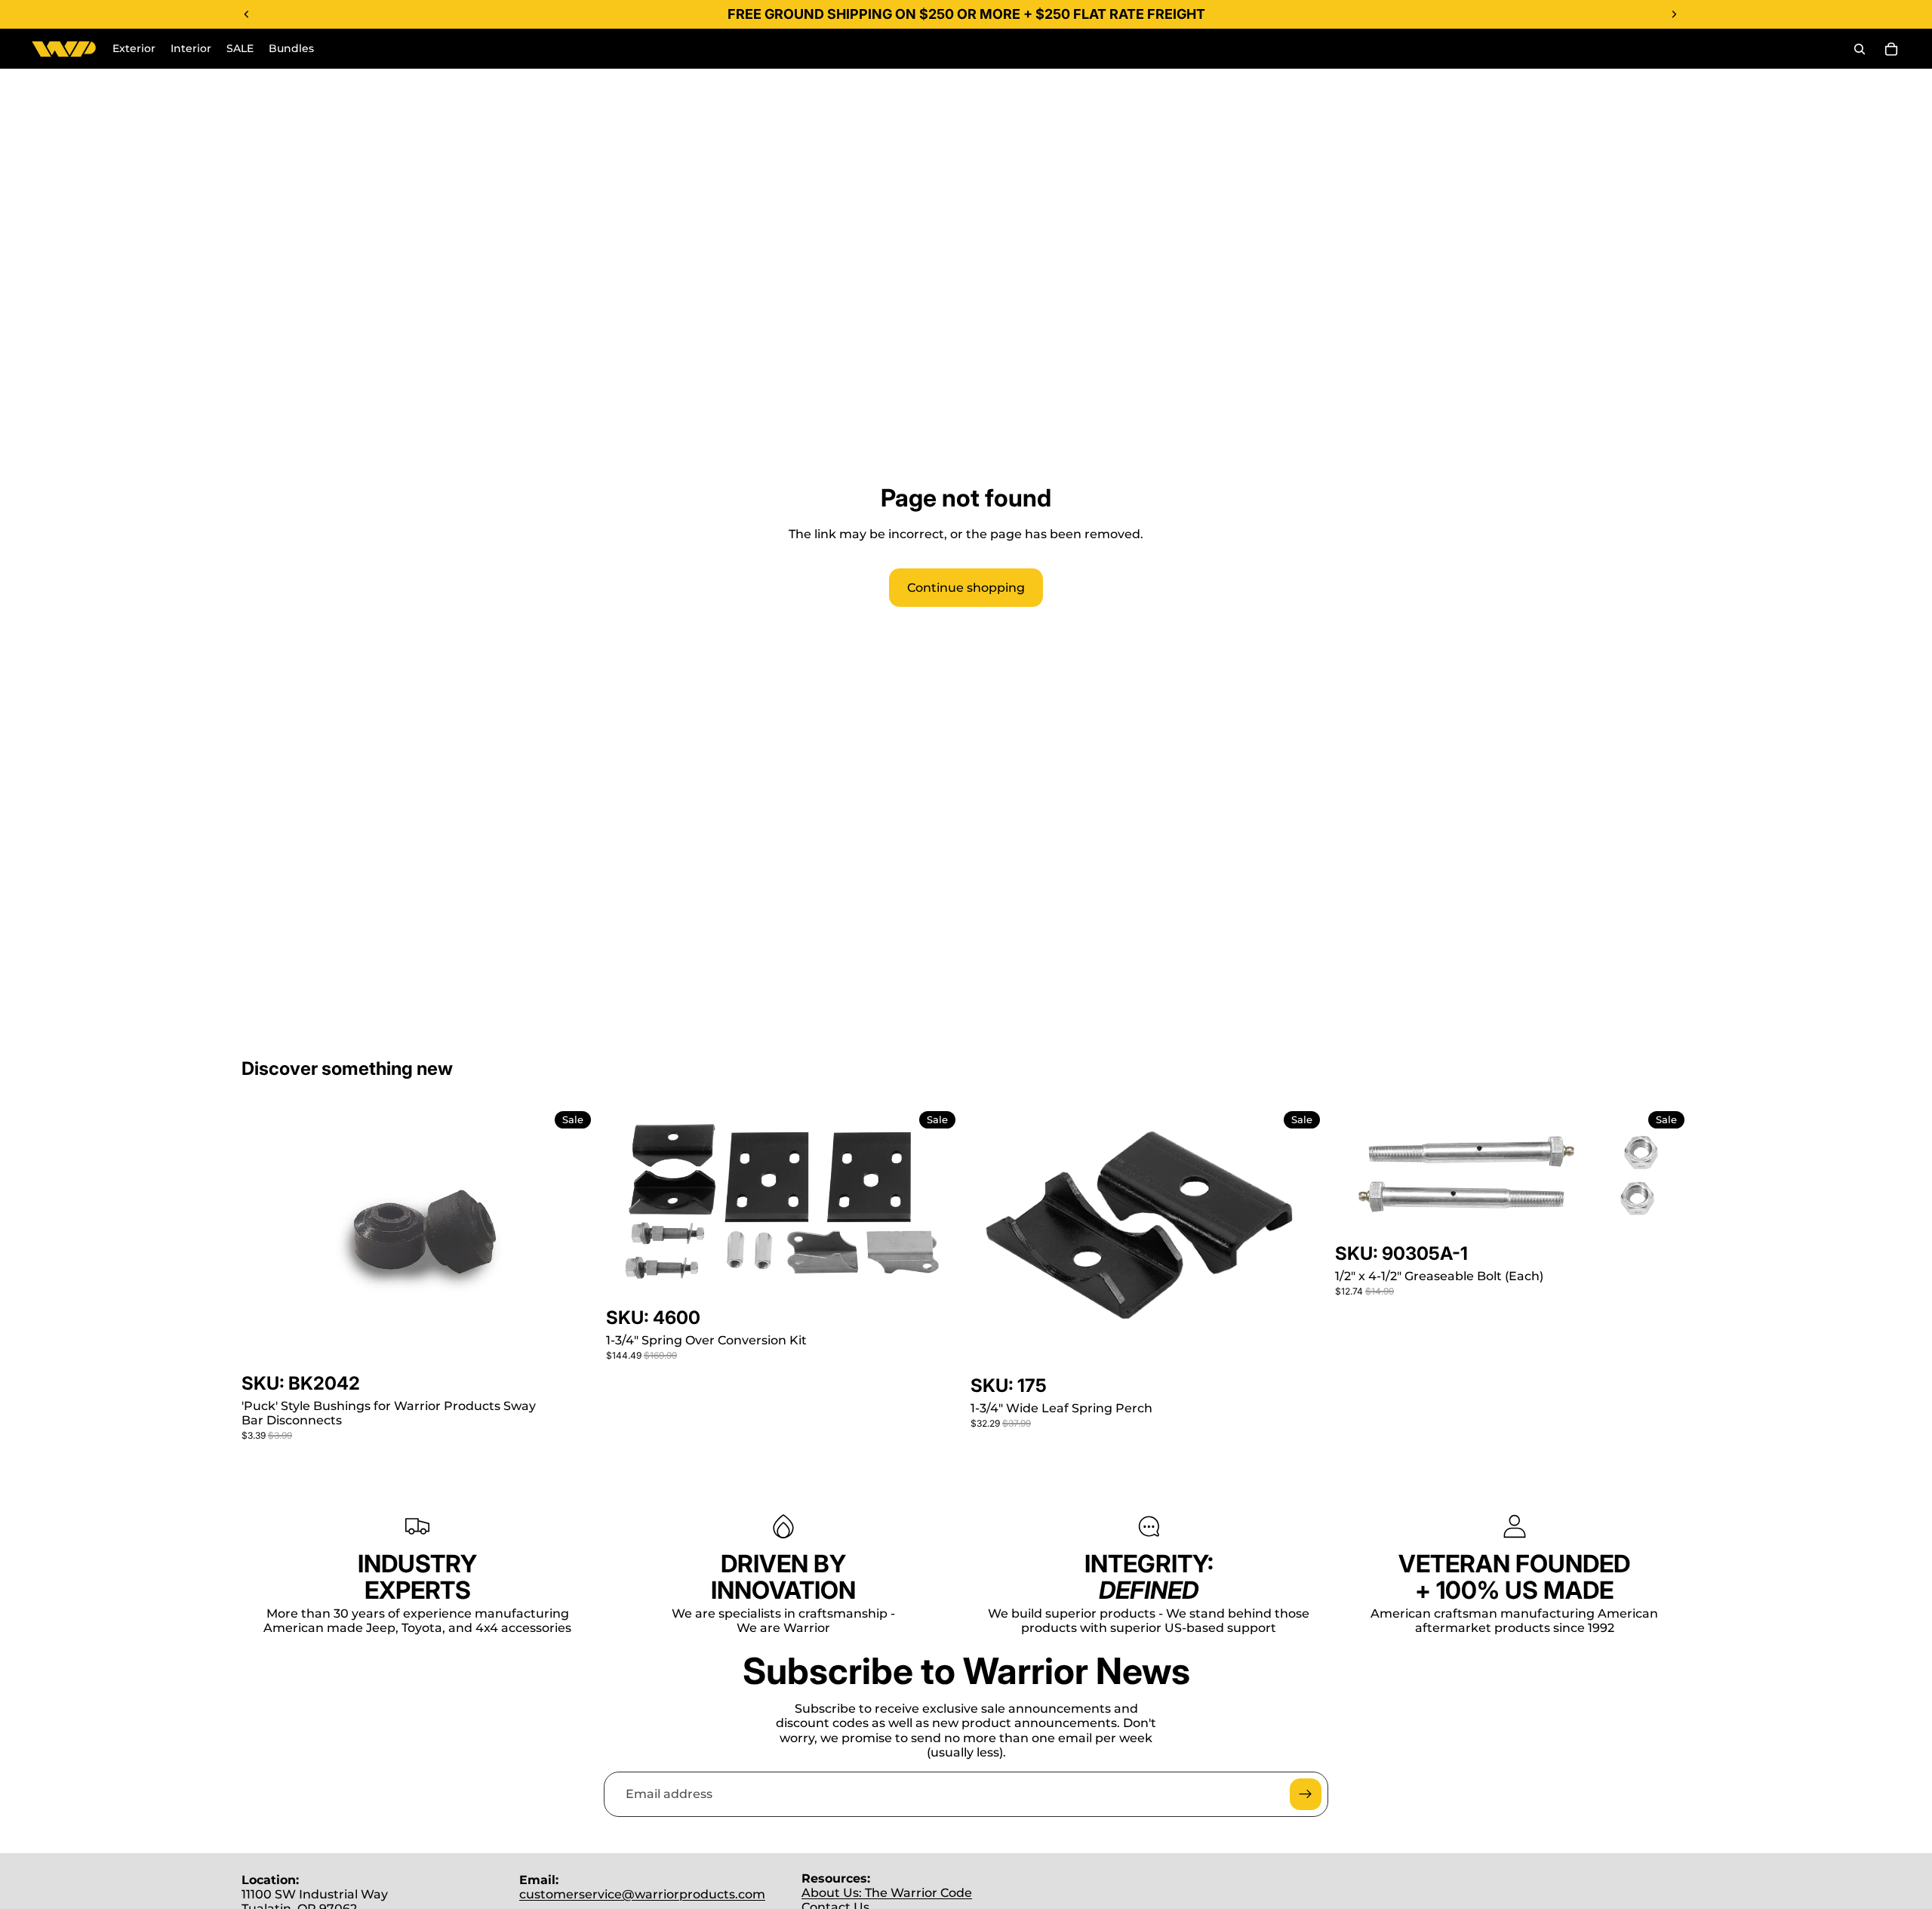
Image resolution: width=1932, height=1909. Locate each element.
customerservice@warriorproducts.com (642, 1894)
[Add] (574, 1348)
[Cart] (1891, 49)
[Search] (1860, 49)
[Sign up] (1306, 1794)
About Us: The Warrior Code (887, 1893)
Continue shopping (966, 588)
